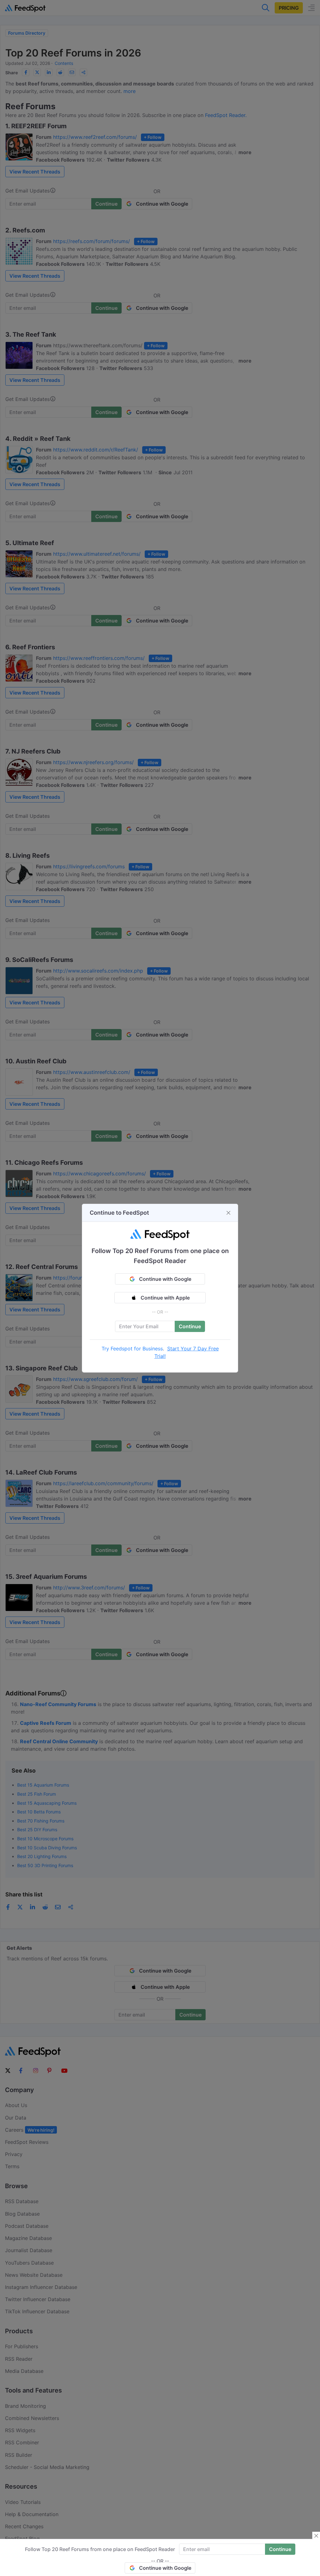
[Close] (228, 1213)
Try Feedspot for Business (132, 1349)
